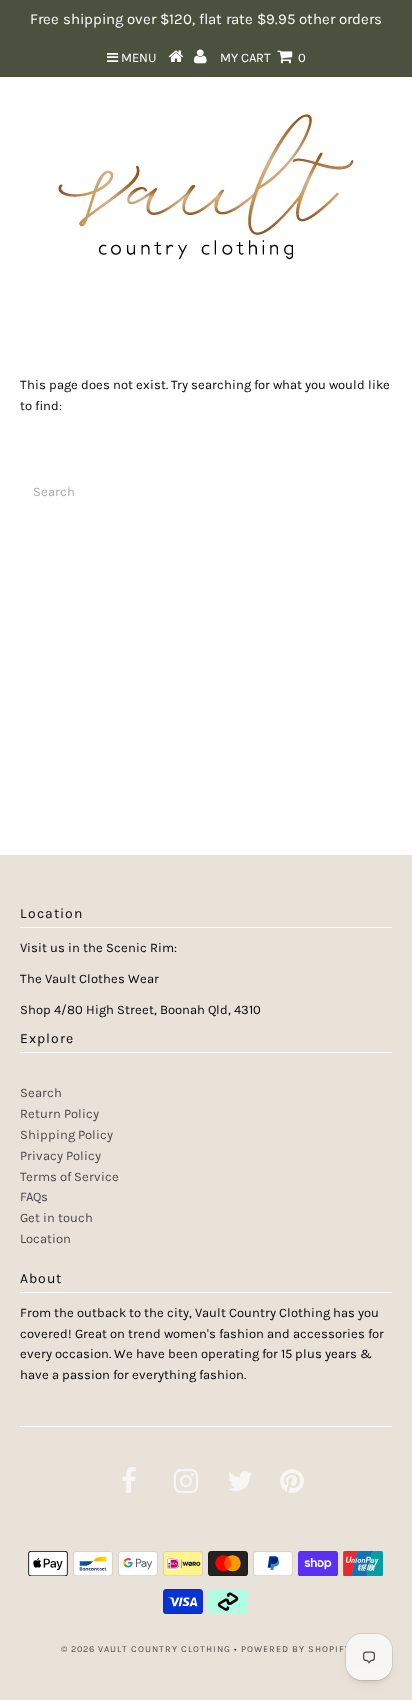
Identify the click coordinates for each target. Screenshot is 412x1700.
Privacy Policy (60, 1155)
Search (41, 1092)
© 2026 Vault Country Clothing (146, 1649)
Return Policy (59, 1113)
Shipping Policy (66, 1134)
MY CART (263, 57)
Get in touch (56, 1217)
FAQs (34, 1196)
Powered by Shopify (296, 1649)
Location (45, 1238)
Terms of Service (69, 1176)
